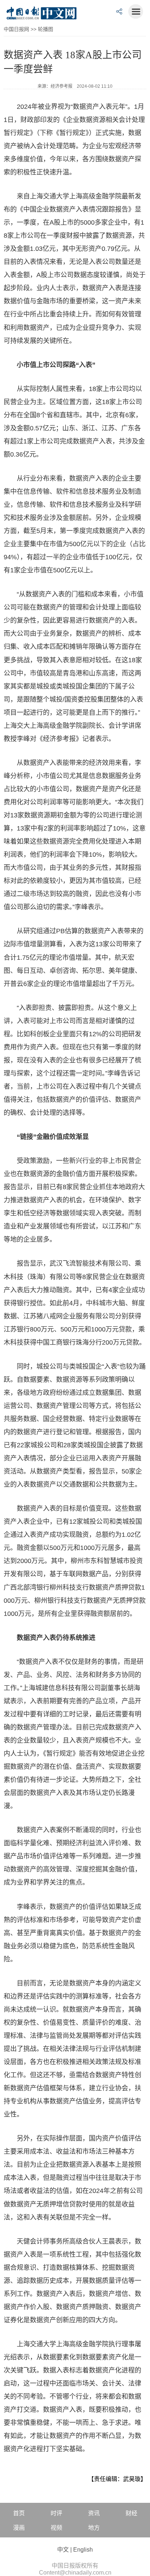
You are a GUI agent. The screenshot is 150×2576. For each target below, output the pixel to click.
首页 (19, 2513)
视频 (56, 2528)
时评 (56, 2513)
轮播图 (46, 29)
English (83, 2550)
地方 (94, 2528)
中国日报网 (16, 29)
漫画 (19, 2528)
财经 (131, 2513)
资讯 (94, 2513)
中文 (63, 2550)
